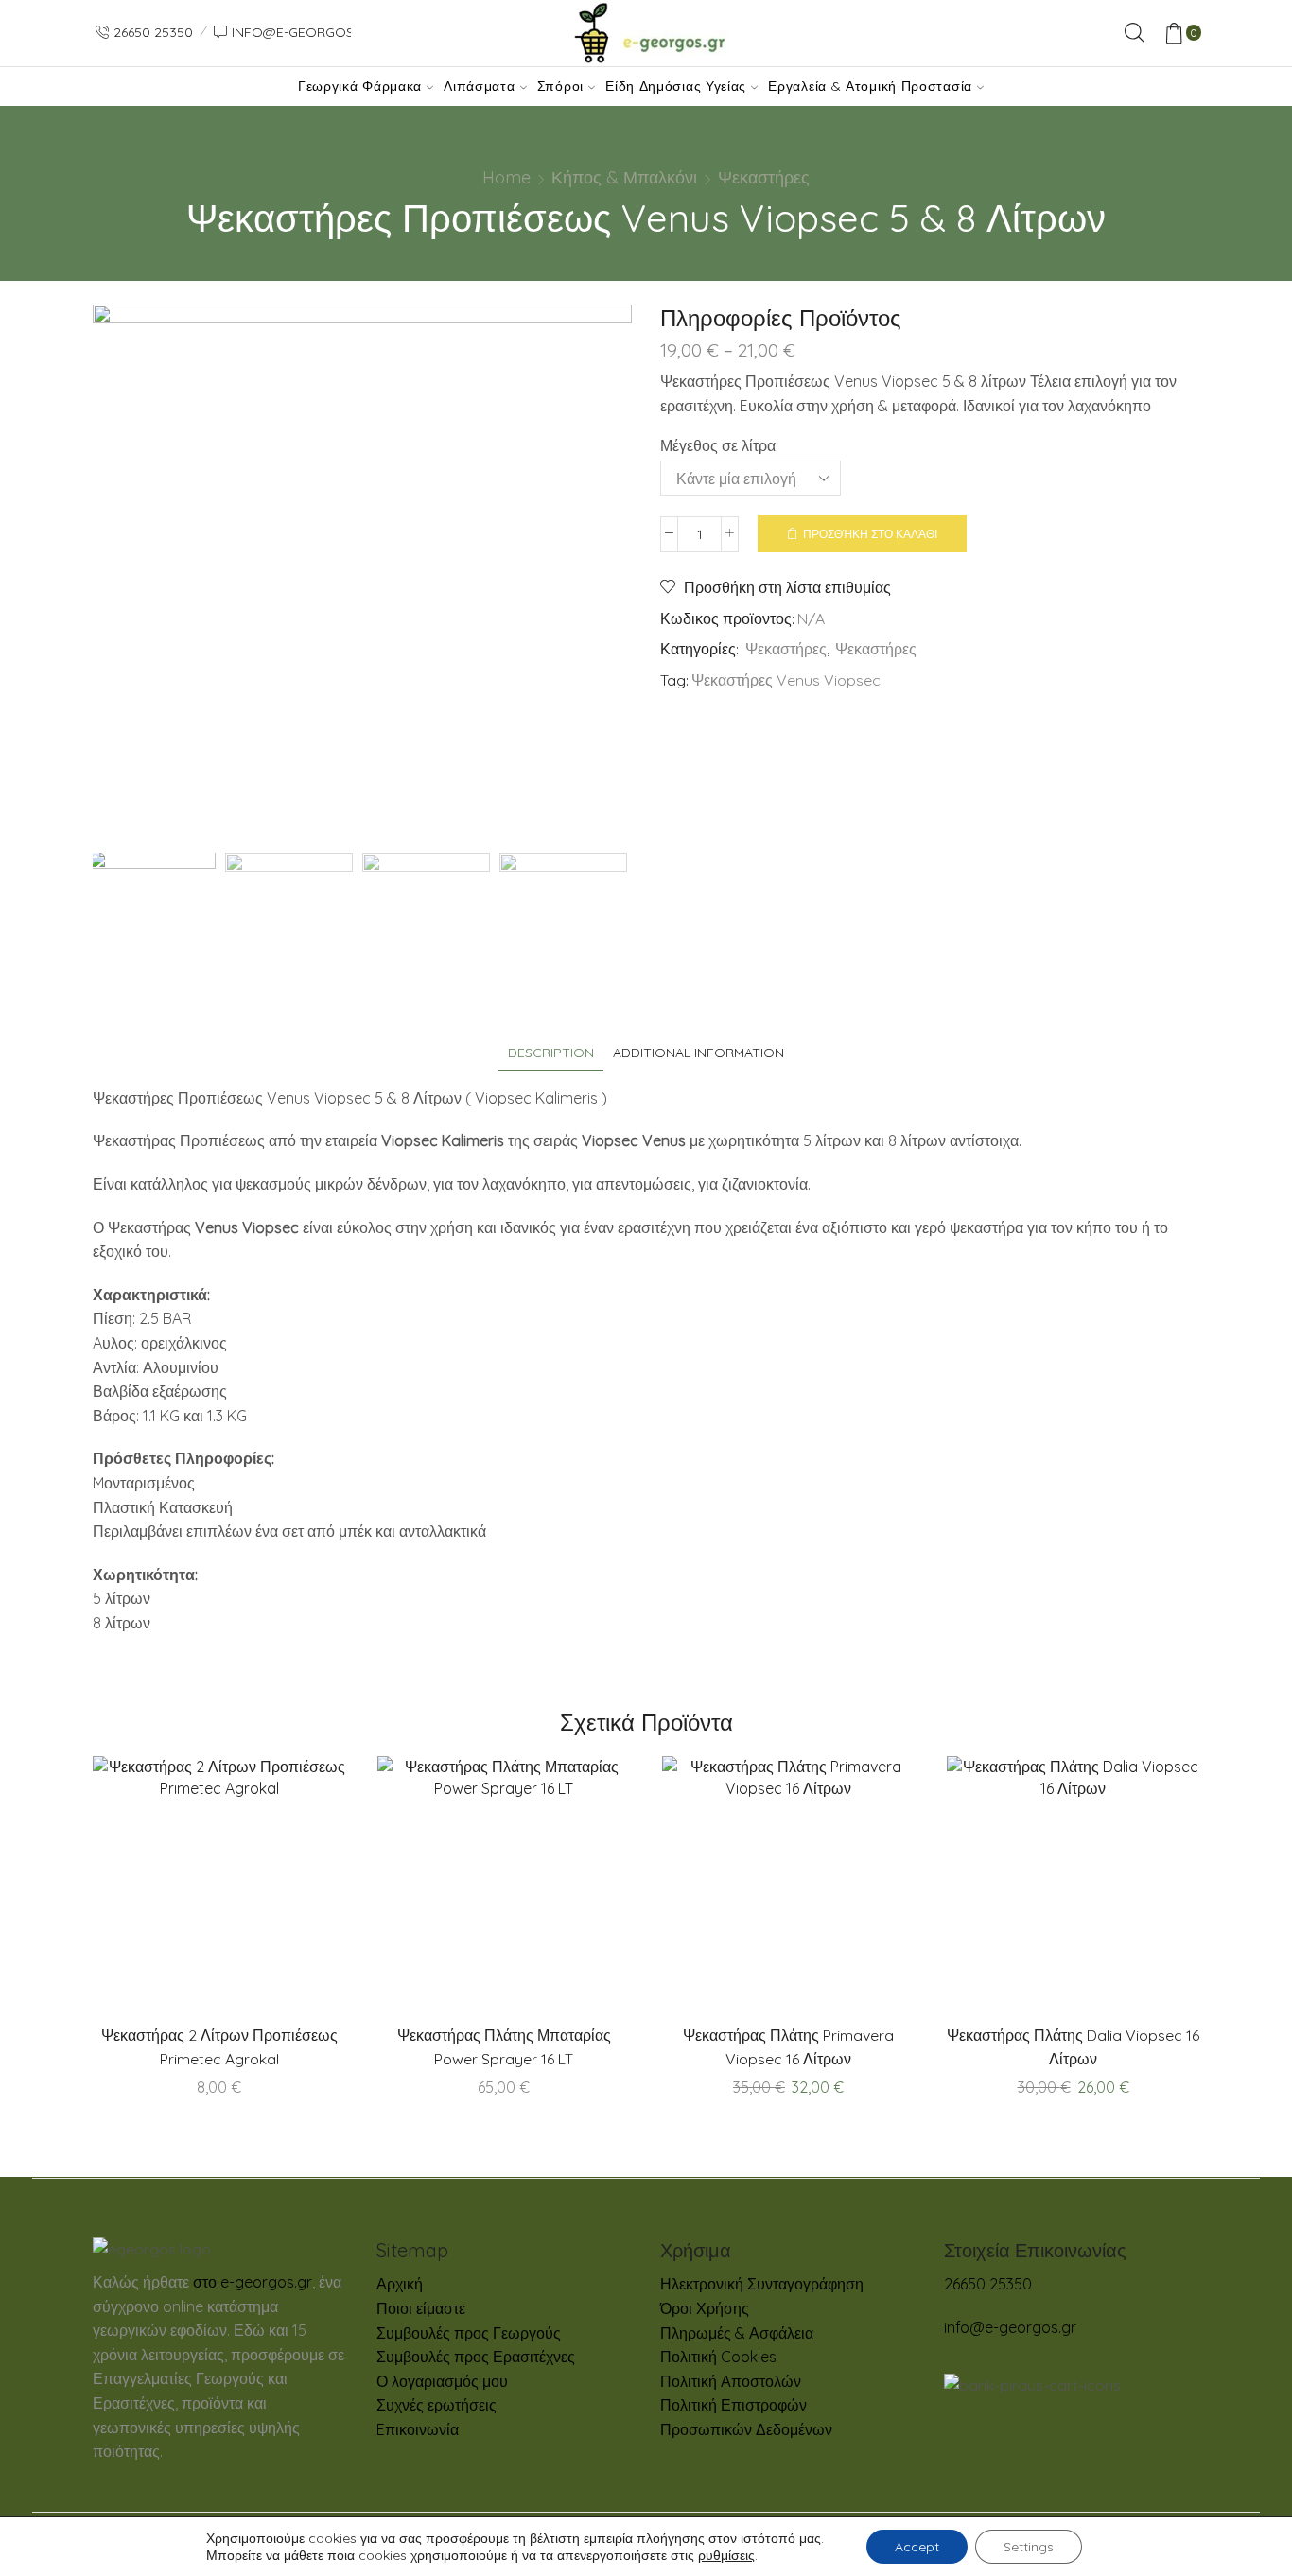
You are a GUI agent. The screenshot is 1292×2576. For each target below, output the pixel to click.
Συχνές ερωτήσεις (436, 2405)
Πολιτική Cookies (718, 2357)
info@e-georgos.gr (1010, 2327)
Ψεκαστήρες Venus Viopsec (786, 680)
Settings (1029, 2547)
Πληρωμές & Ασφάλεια (737, 2333)
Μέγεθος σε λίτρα (718, 445)
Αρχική (400, 2284)
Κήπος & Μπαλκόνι (624, 177)
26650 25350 (988, 2284)
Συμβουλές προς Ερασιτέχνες (476, 2357)
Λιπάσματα (479, 86)
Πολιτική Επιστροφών (733, 2405)
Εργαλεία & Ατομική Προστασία (870, 86)
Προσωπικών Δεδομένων (746, 2429)
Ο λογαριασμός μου (442, 2381)
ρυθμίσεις (726, 2555)
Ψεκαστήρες (764, 177)
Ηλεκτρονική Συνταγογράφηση (762, 2284)
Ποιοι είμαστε (421, 2308)
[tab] (551, 1053)
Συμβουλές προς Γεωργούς (469, 2333)
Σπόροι (560, 86)
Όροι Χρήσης (705, 2308)
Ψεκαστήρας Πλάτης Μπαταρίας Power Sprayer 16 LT (504, 2046)
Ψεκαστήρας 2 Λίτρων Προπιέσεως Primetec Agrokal (219, 2046)
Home (506, 177)
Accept (917, 2547)
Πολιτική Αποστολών (731, 2381)
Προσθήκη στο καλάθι (870, 534)
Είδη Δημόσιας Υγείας (676, 86)
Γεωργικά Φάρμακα (360, 86)
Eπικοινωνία (418, 2429)
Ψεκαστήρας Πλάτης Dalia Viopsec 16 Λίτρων (1073, 2046)
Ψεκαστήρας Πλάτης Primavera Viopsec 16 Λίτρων (788, 2046)
